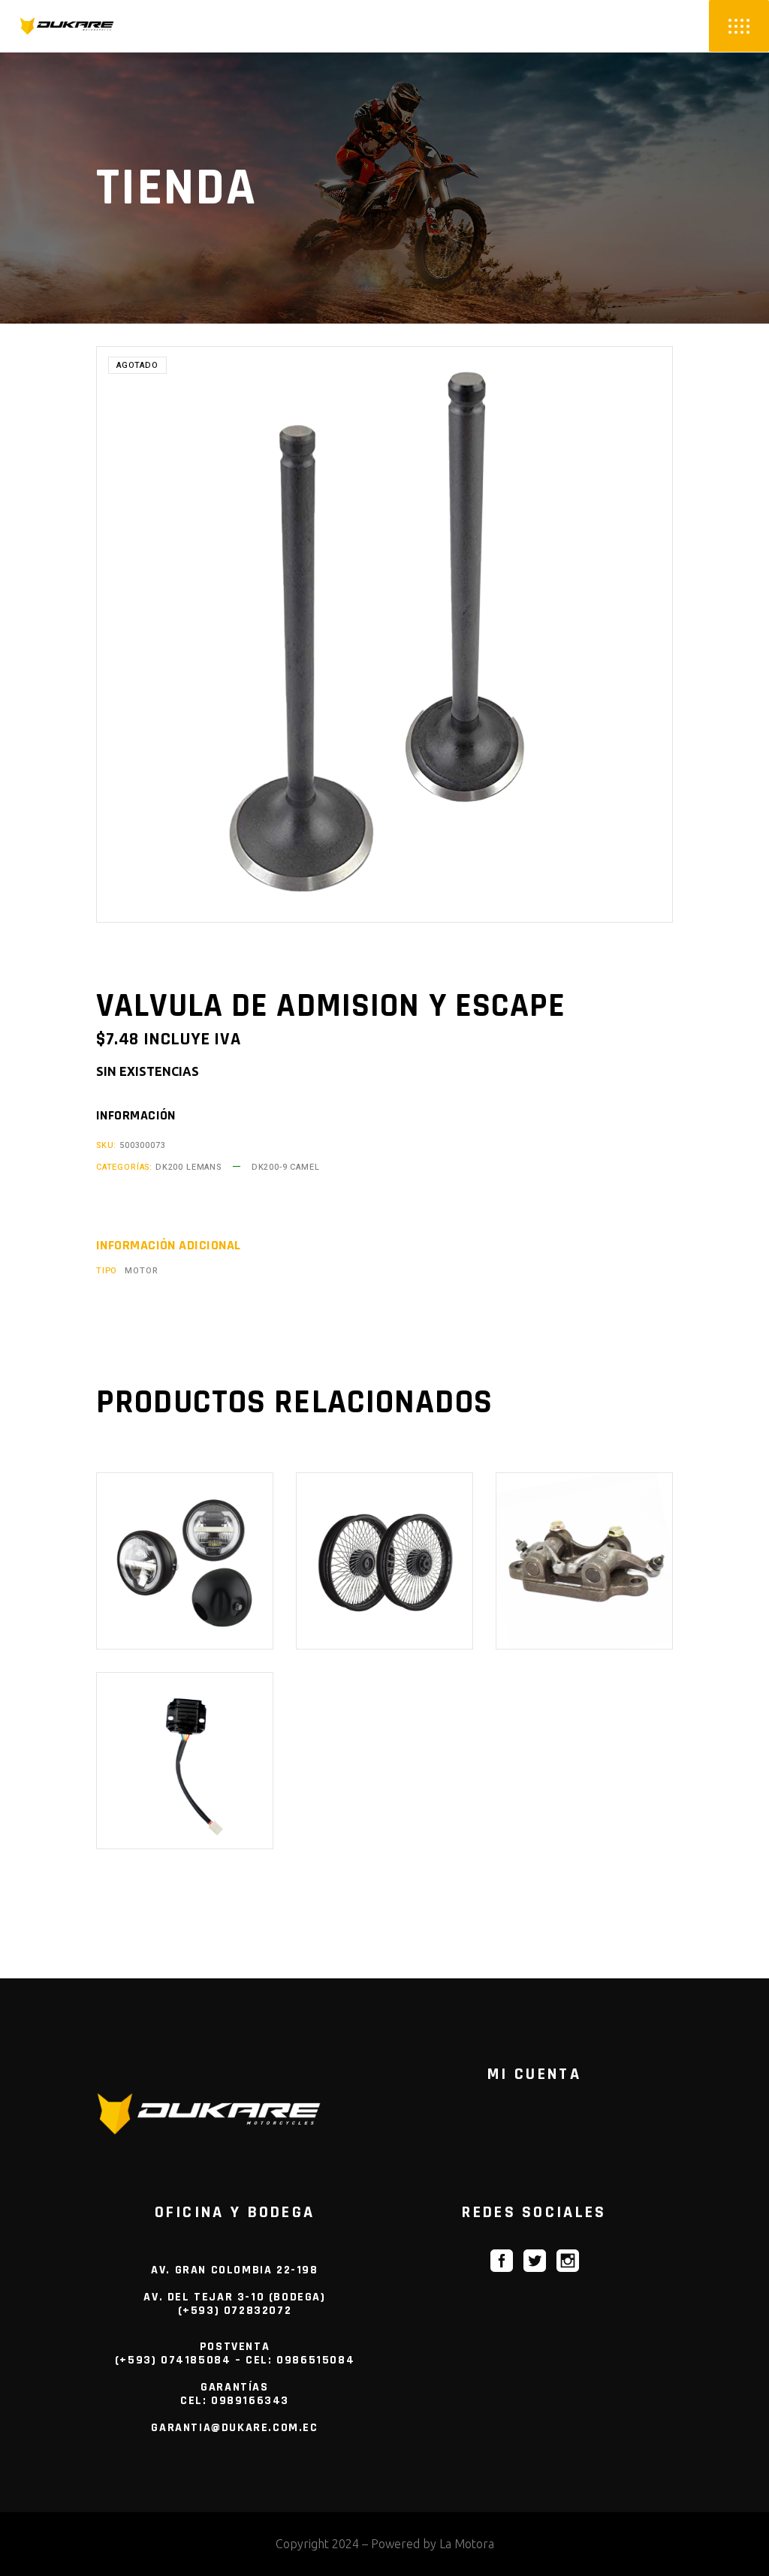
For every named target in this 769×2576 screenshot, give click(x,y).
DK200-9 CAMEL (286, 1167)
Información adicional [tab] (168, 1246)
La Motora (467, 2544)
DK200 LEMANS (188, 1167)
